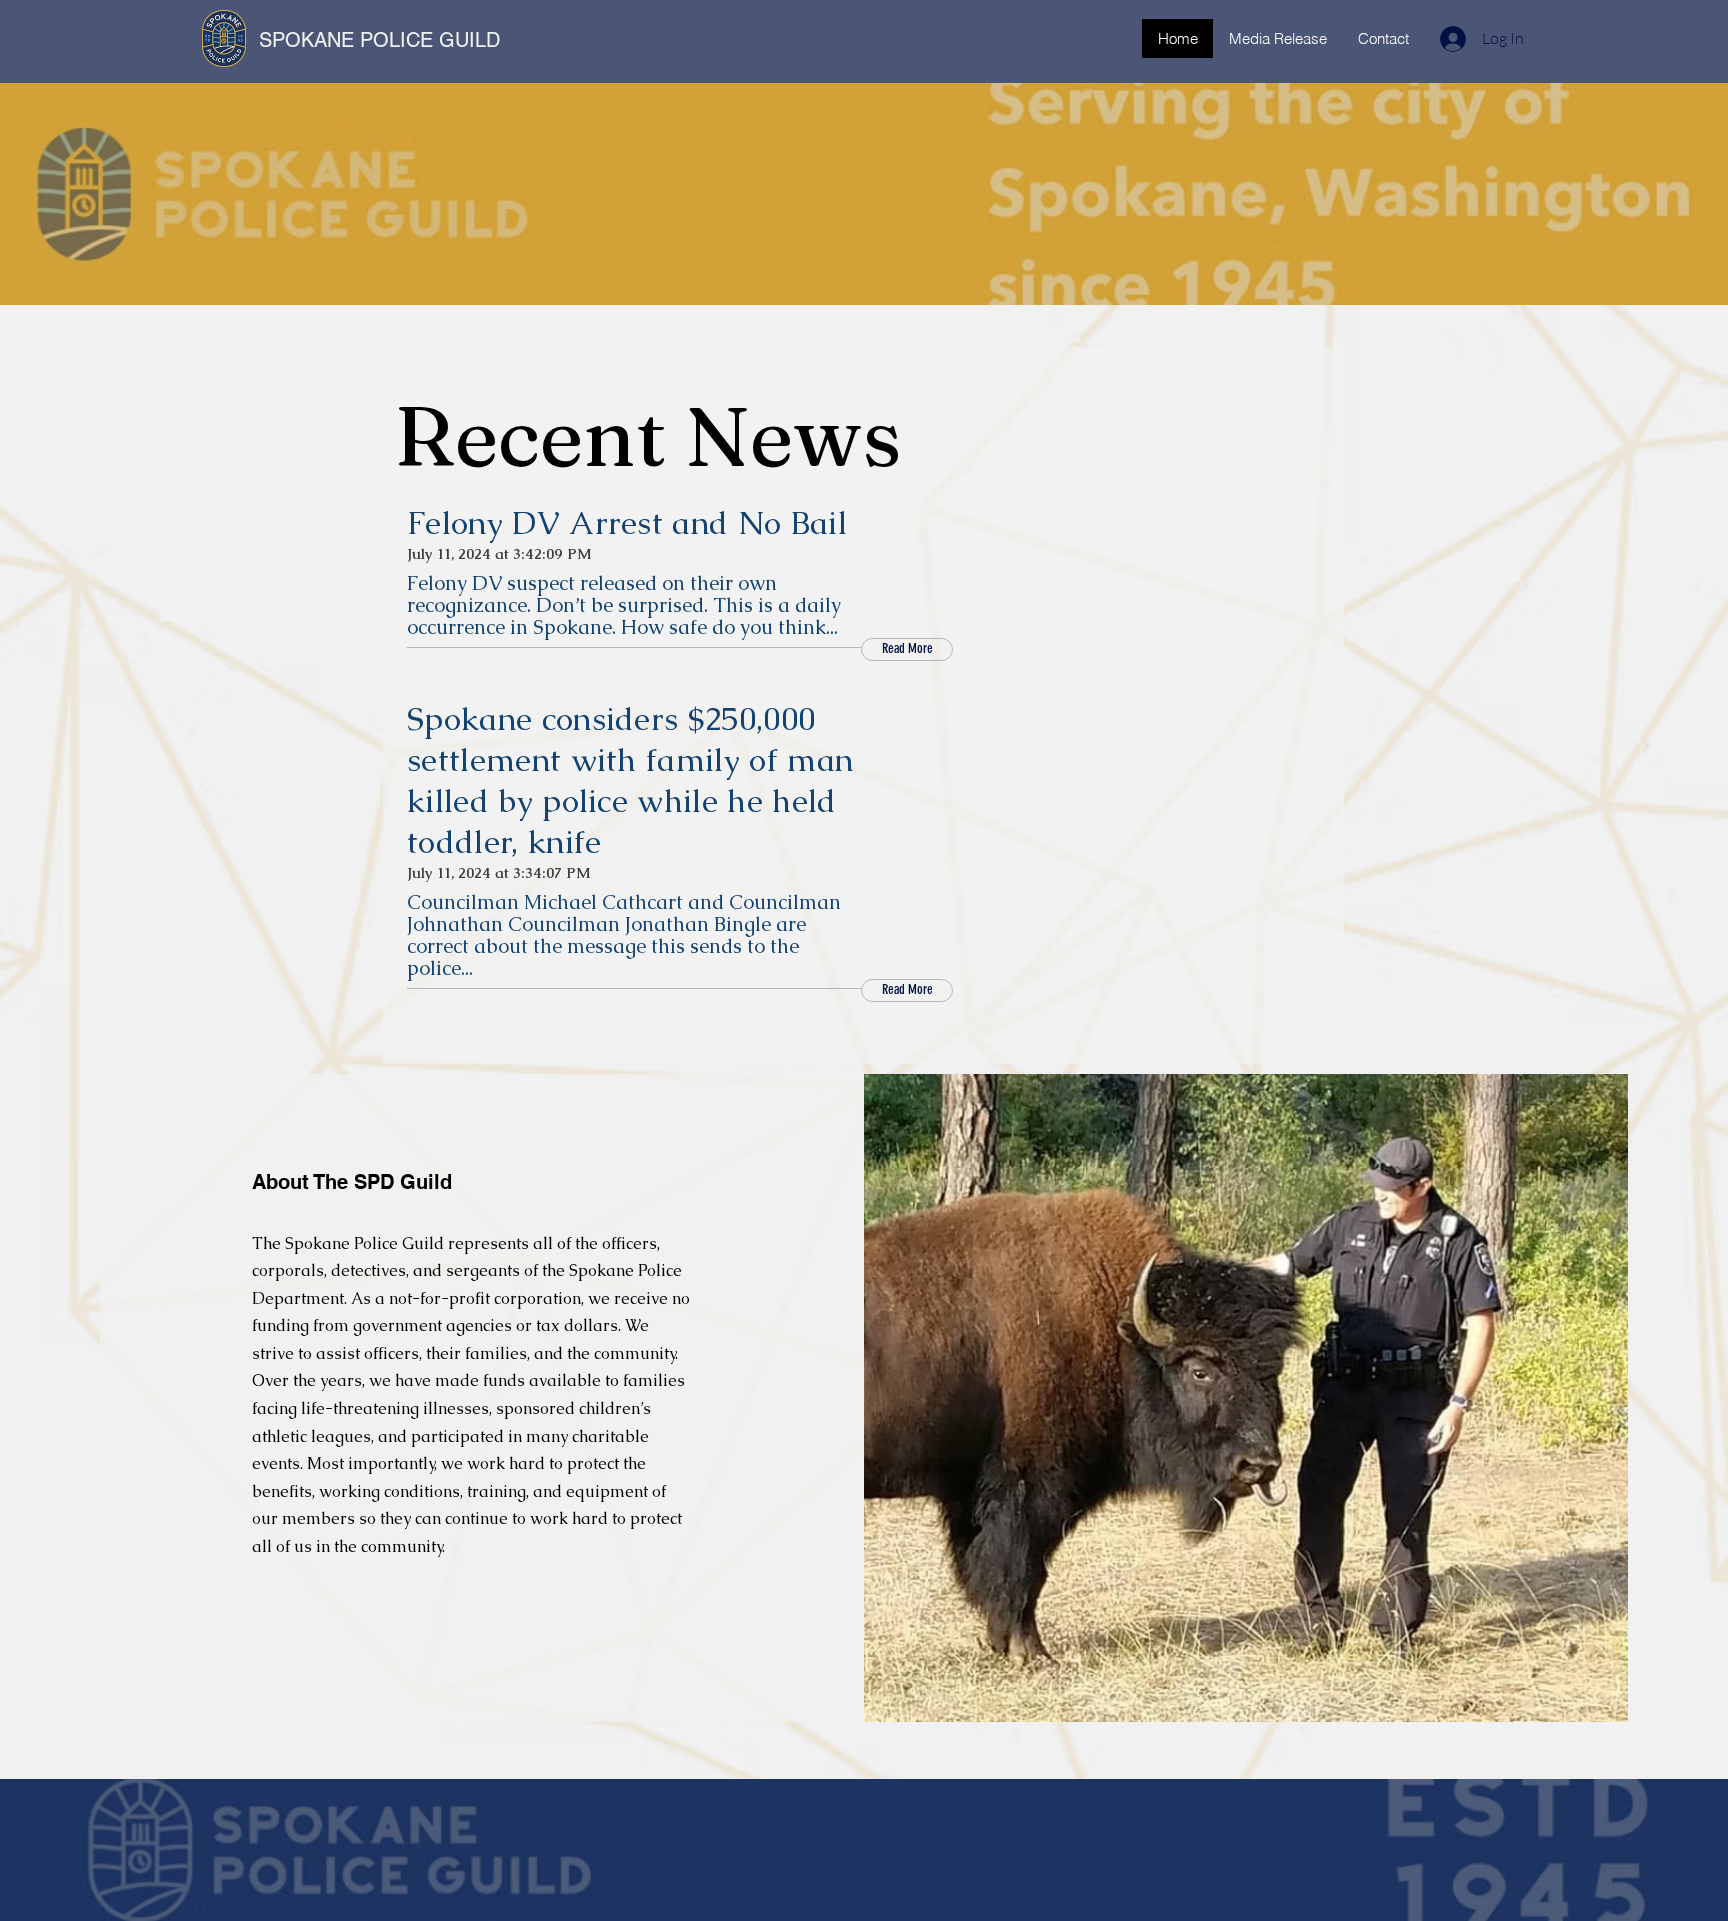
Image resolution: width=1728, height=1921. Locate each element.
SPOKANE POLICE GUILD (379, 40)
